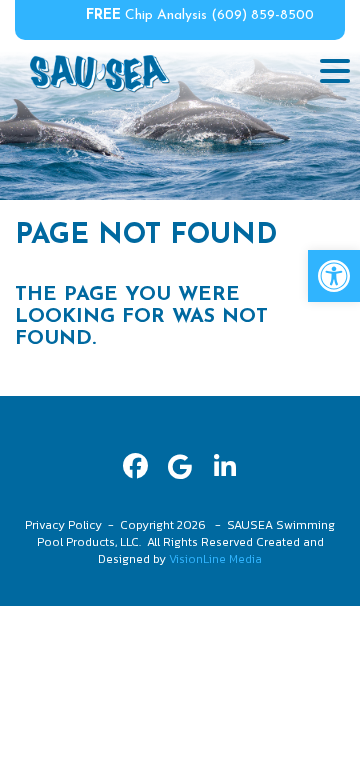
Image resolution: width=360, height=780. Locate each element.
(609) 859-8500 (262, 15)
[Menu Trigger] (335, 70)
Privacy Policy (63, 525)
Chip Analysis (146, 15)
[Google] (180, 466)
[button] (334, 276)
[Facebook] (135, 466)
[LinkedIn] (225, 466)
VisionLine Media (215, 559)
